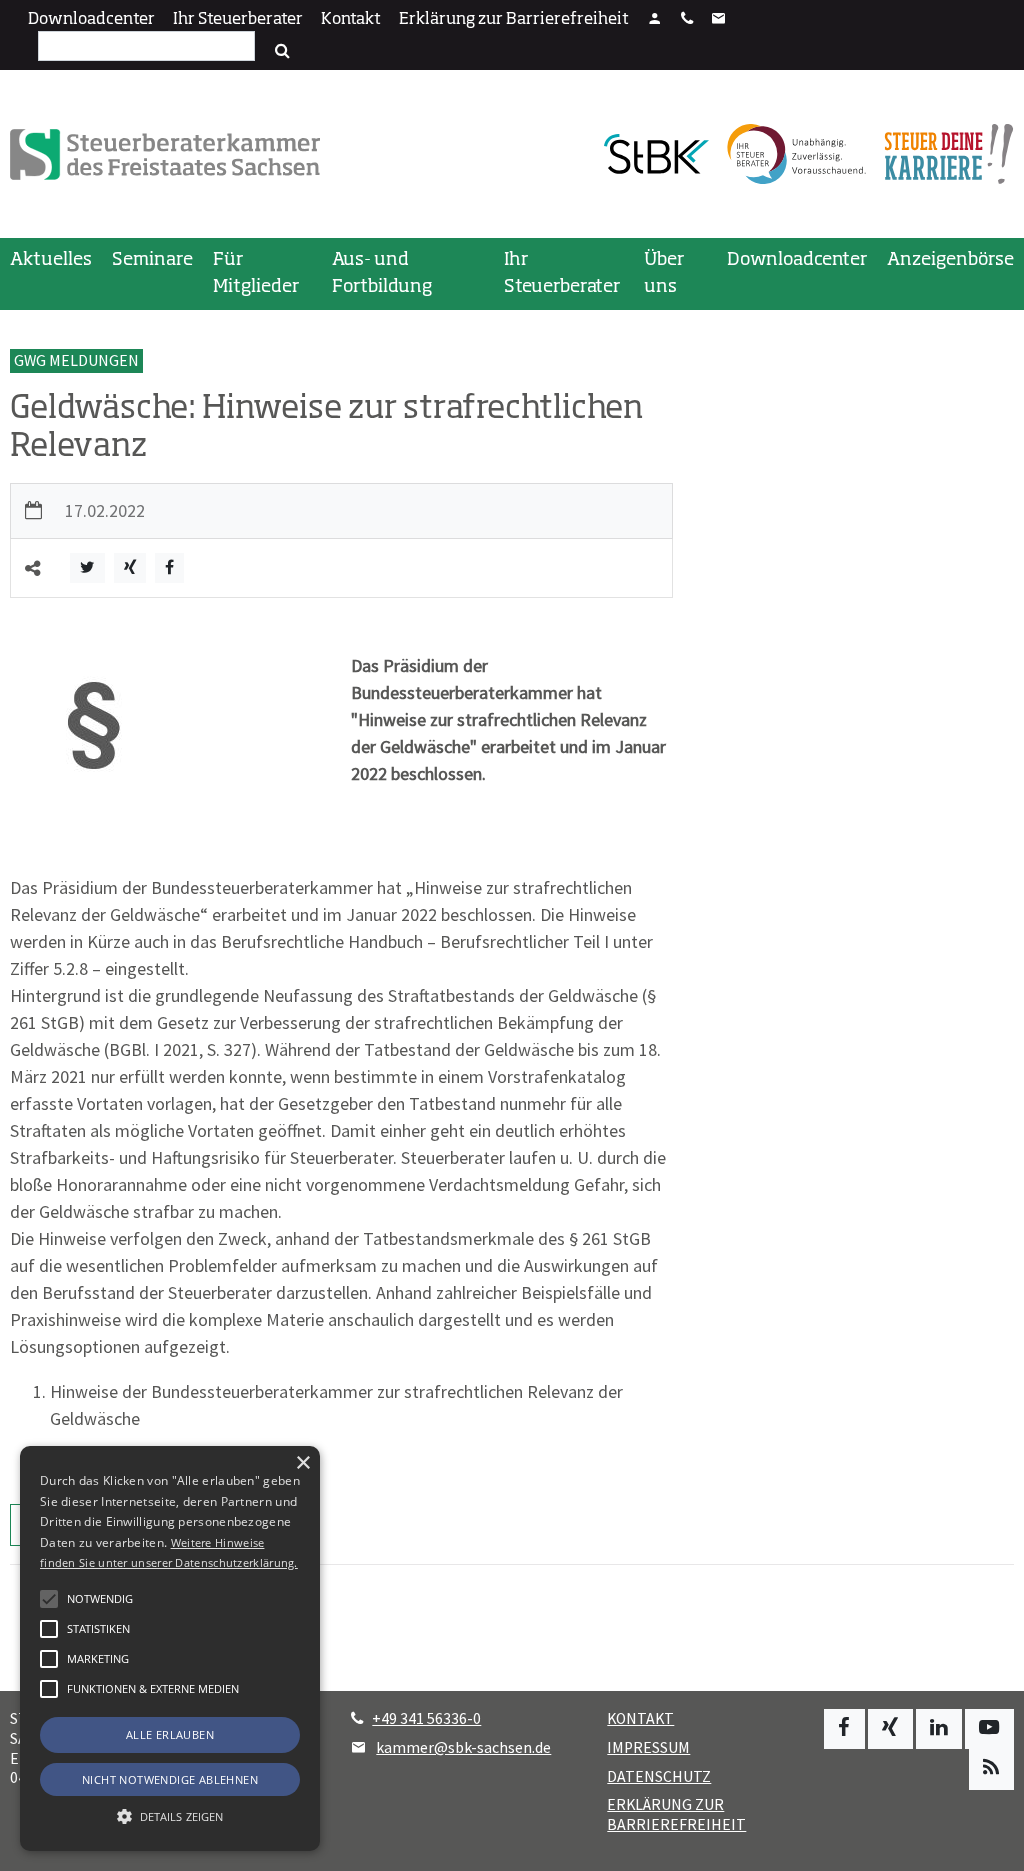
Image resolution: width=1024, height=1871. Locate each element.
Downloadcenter (91, 20)
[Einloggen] (655, 20)
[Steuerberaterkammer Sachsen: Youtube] (989, 1729)
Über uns (664, 273)
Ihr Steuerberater (238, 20)
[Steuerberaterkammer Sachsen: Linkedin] (939, 1729)
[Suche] (282, 51)
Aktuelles (51, 260)
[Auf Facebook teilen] (169, 568)
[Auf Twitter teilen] (87, 568)
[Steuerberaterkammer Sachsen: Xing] (890, 1729)
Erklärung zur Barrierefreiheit (514, 20)
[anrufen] (687, 20)
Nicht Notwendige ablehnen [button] (170, 1779)
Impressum (648, 1747)
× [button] (302, 1463)
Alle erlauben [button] (170, 1734)
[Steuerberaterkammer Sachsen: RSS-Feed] (991, 1769)
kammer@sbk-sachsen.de (463, 1747)
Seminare (152, 260)
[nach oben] (989, 1846)
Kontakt (351, 20)
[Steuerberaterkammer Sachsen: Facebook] (844, 1729)
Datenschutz (659, 1776)
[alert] (170, 1648)
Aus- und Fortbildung (382, 273)
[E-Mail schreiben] (719, 20)
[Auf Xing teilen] (130, 568)
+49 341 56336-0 (426, 1718)
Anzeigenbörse (950, 260)
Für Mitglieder (256, 273)
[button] (49, 1689)
